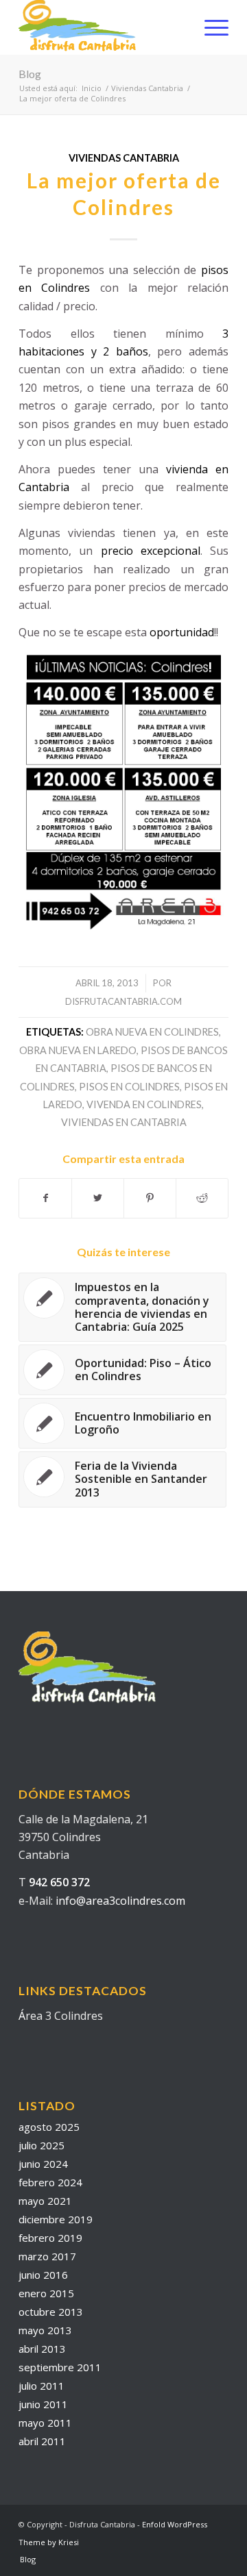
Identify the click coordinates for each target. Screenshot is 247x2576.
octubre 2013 (51, 2312)
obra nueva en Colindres (152, 1032)
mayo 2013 (45, 2330)
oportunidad (182, 632)
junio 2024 (43, 2164)
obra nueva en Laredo (78, 1050)
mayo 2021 (45, 2201)
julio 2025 (42, 2145)
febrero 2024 (50, 2182)
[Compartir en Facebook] (45, 1198)
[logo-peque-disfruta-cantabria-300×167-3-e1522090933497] (103, 27)
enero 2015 (46, 2293)
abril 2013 (42, 2349)
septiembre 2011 (60, 2367)
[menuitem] (210, 27)
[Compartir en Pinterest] (150, 1198)
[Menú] (210, 27)
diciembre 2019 (56, 2219)
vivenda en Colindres (144, 1104)
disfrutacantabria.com (123, 1001)
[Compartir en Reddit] (202, 1198)
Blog (30, 74)
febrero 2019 (50, 2238)
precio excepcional (151, 551)
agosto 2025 (49, 2127)
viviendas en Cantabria (124, 1122)
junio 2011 (43, 2404)
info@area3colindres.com (120, 1901)
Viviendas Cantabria (124, 158)
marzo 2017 (47, 2256)
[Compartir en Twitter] (98, 1198)
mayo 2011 (45, 2423)
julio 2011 (42, 2386)
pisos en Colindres (129, 1087)
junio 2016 (43, 2275)
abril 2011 (42, 2441)
